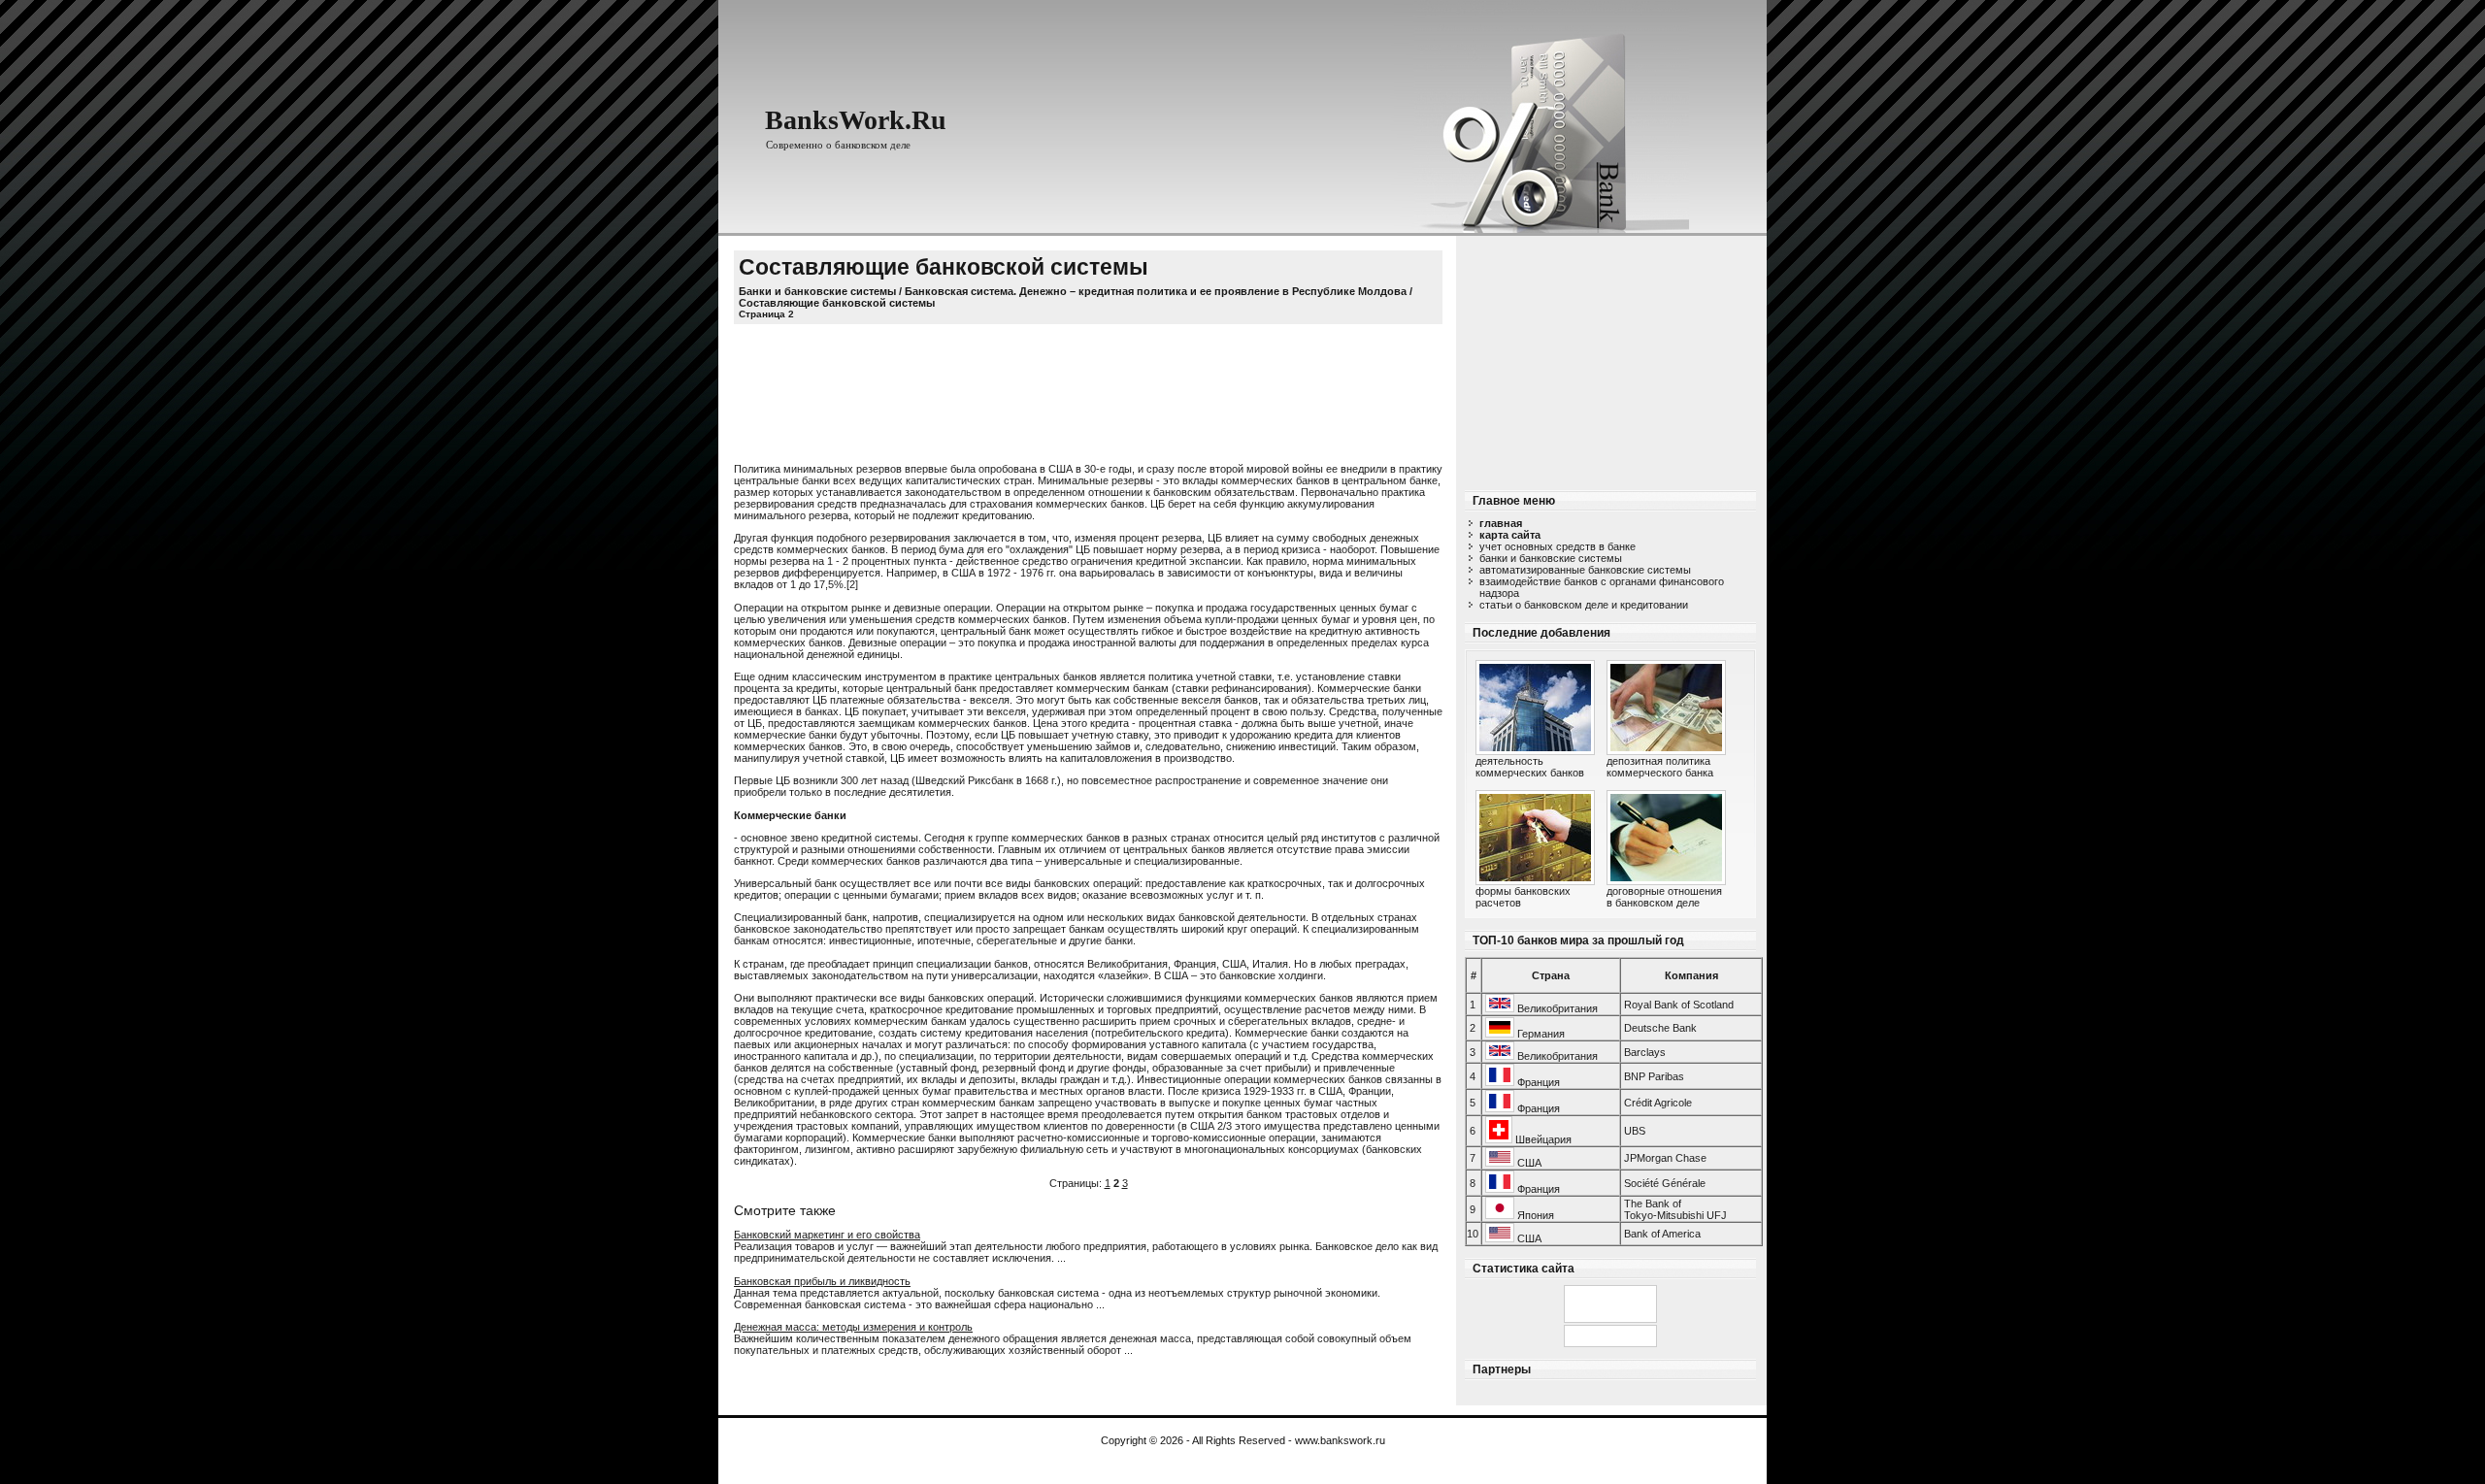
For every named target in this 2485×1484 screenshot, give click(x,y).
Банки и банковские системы (1551, 558)
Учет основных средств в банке (1557, 546)
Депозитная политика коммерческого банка (1660, 767)
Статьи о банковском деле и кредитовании (1584, 605)
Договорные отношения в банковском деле (1664, 897)
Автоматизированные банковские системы (1585, 570)
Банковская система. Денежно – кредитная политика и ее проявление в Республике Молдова (1156, 291)
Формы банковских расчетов (1523, 897)
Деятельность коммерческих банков (1530, 767)
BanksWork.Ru (856, 120)
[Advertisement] (1610, 357)
